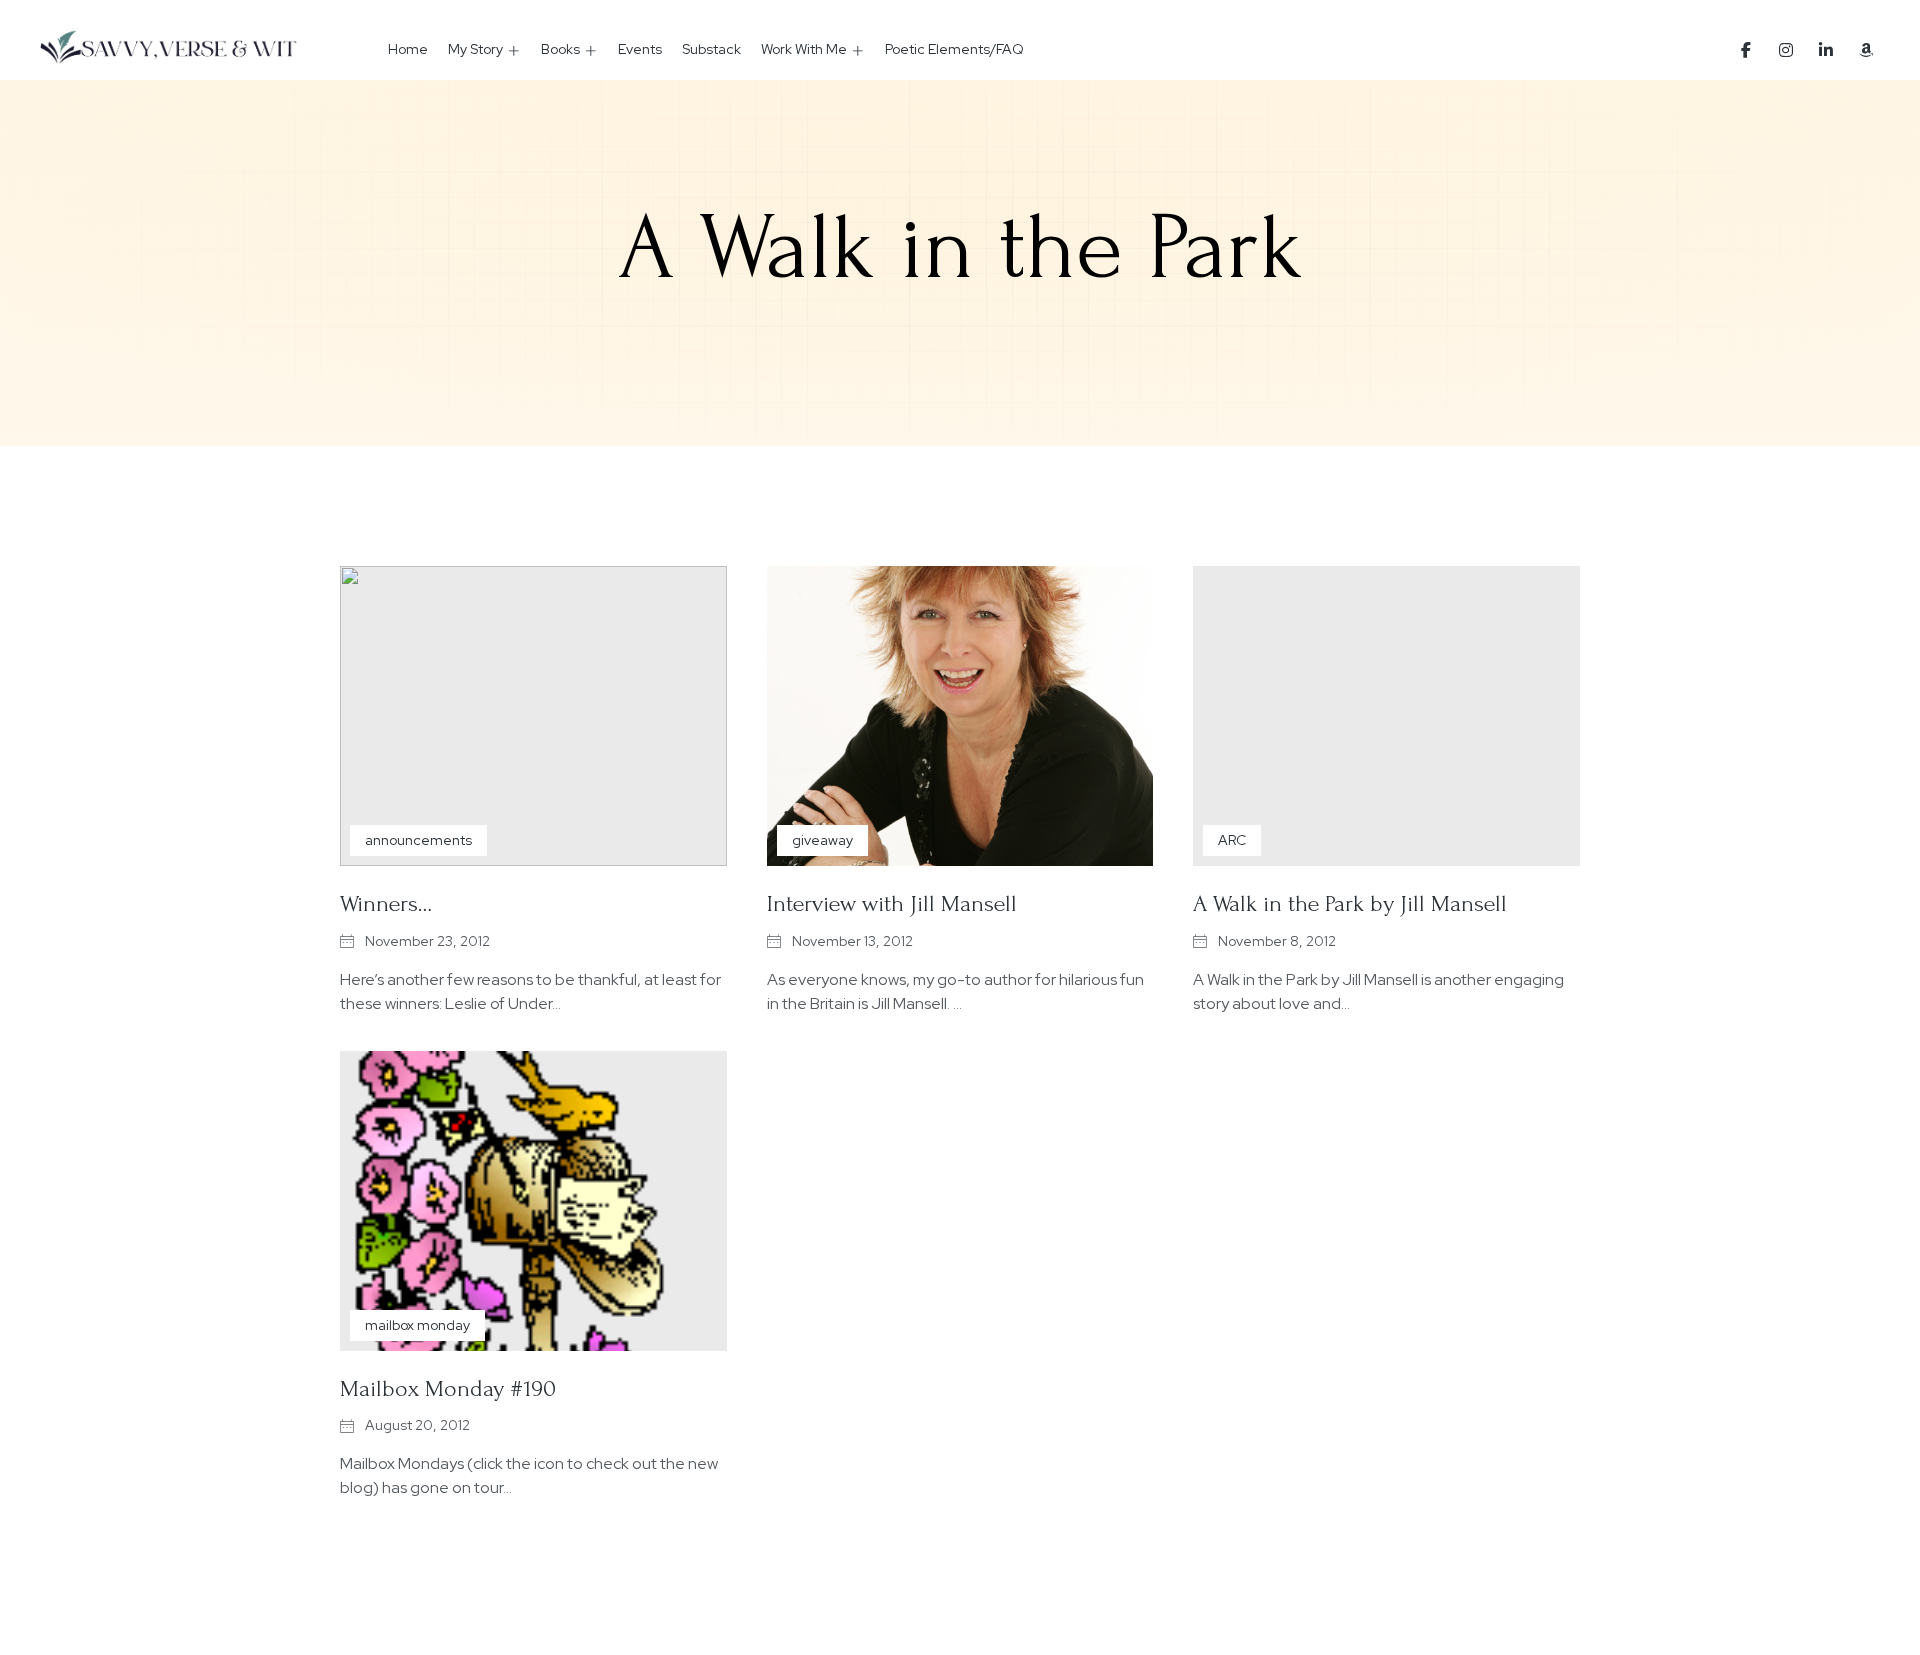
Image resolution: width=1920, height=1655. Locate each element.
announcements (418, 840)
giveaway (822, 840)
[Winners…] (533, 716)
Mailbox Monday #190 (448, 1388)
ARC (1232, 840)
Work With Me (804, 49)
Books (560, 49)
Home (408, 49)
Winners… (386, 903)
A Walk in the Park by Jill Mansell (1350, 903)
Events (640, 49)
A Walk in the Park (960, 248)
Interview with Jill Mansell (892, 903)
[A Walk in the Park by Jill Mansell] (1386, 716)
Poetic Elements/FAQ (954, 49)
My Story (475, 49)
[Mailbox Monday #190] (533, 1201)
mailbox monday (417, 1325)
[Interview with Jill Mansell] (960, 716)
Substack (711, 49)
